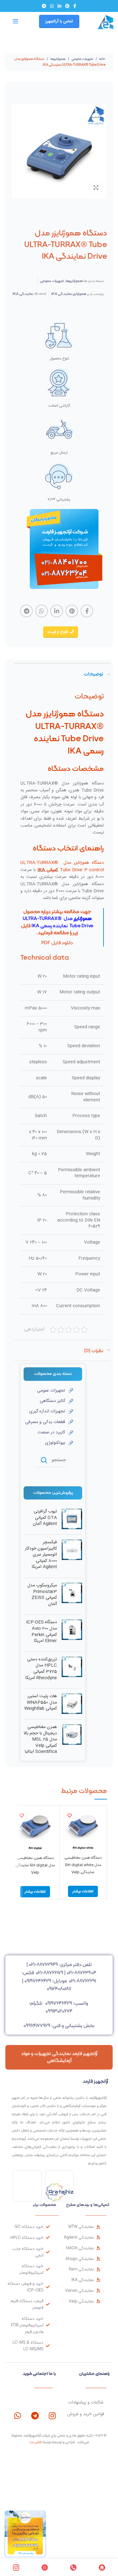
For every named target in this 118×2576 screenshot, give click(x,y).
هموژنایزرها (58, 59)
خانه (102, 59)
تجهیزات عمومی (82, 59)
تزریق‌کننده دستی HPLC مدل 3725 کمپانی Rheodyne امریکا (41, 1669)
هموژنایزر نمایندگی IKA (69, 294)
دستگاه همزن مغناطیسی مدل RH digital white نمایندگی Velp (83, 1865)
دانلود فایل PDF (57, 943)
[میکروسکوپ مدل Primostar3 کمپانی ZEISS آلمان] (72, 1596)
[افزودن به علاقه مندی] (70, 1816)
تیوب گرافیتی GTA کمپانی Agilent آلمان (45, 1518)
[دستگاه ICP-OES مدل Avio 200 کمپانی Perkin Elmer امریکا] (72, 1633)
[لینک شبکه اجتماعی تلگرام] (44, 6)
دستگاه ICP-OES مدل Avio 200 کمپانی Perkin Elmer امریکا (42, 1632)
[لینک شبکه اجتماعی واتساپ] (52, 6)
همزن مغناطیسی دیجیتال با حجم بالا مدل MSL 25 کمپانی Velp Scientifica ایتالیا (40, 1740)
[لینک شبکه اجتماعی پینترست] (67, 6)
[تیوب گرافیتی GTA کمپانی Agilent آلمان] (72, 1519)
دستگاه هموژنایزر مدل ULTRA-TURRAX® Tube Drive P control (62, 866)
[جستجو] (44, 1460)
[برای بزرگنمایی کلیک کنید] (96, 188)
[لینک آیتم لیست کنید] (48, 1391)
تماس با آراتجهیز (59, 21)
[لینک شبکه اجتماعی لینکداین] (59, 6)
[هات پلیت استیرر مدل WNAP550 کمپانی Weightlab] (72, 1704)
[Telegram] (35, 2416)
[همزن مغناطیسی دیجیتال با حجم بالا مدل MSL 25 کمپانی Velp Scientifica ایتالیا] (72, 1741)
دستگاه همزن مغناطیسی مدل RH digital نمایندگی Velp (35, 1865)
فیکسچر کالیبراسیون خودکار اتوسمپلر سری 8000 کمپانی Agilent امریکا (41, 1555)
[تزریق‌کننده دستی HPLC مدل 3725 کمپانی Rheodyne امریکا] (72, 1670)
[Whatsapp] (17, 2416)
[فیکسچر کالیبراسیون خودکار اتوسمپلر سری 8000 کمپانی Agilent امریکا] (72, 1556)
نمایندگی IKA (23, 294)
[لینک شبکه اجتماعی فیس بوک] (75, 6)
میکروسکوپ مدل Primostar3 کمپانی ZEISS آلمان (42, 1595)
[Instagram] (52, 2416)
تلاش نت (36, 2442)
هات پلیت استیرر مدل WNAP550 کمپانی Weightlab (41, 1703)
